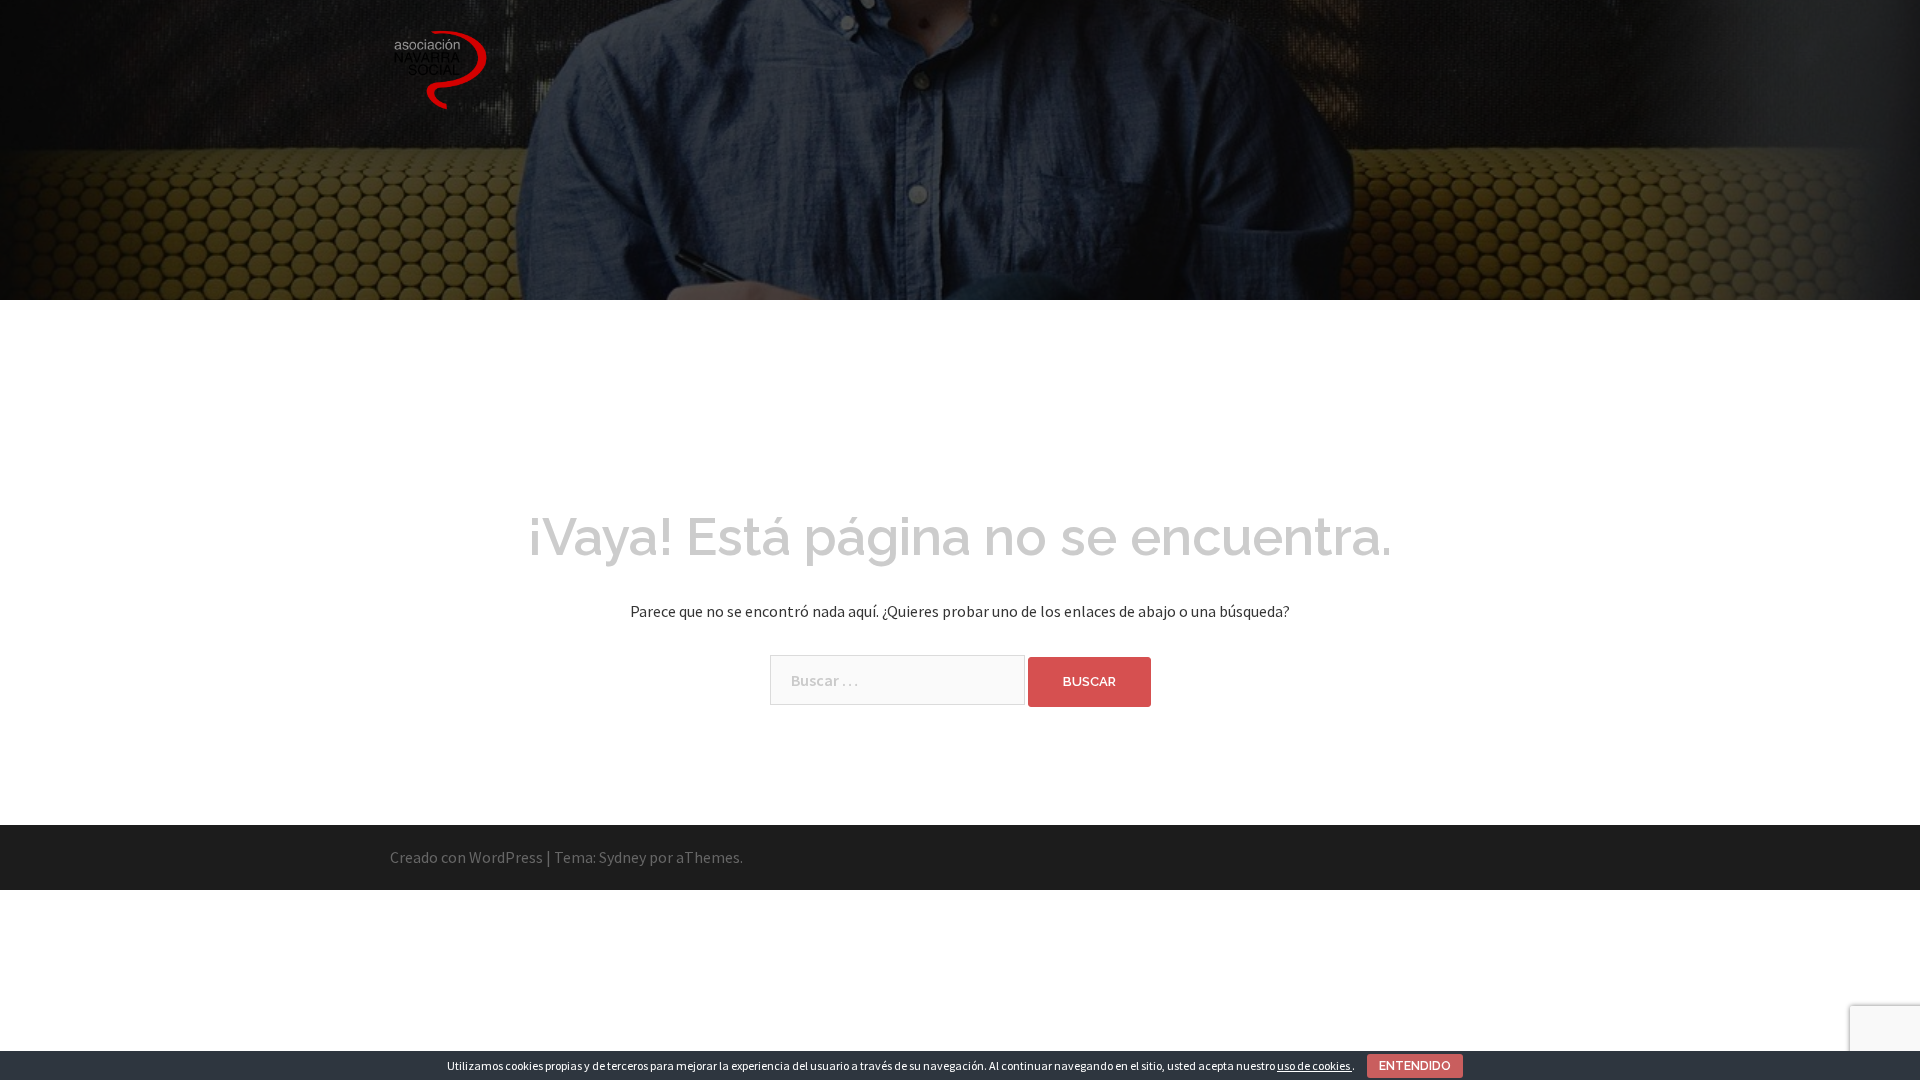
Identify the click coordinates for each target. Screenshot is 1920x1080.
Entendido (1415, 1066)
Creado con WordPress (466, 857)
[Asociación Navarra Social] (440, 68)
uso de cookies (1314, 1065)
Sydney (622, 857)
